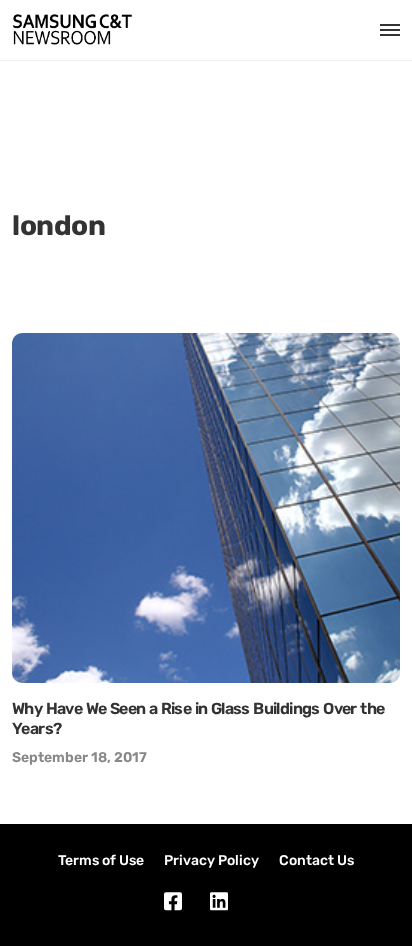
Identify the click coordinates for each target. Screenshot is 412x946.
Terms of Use (101, 860)
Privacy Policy (211, 860)
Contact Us (316, 860)
